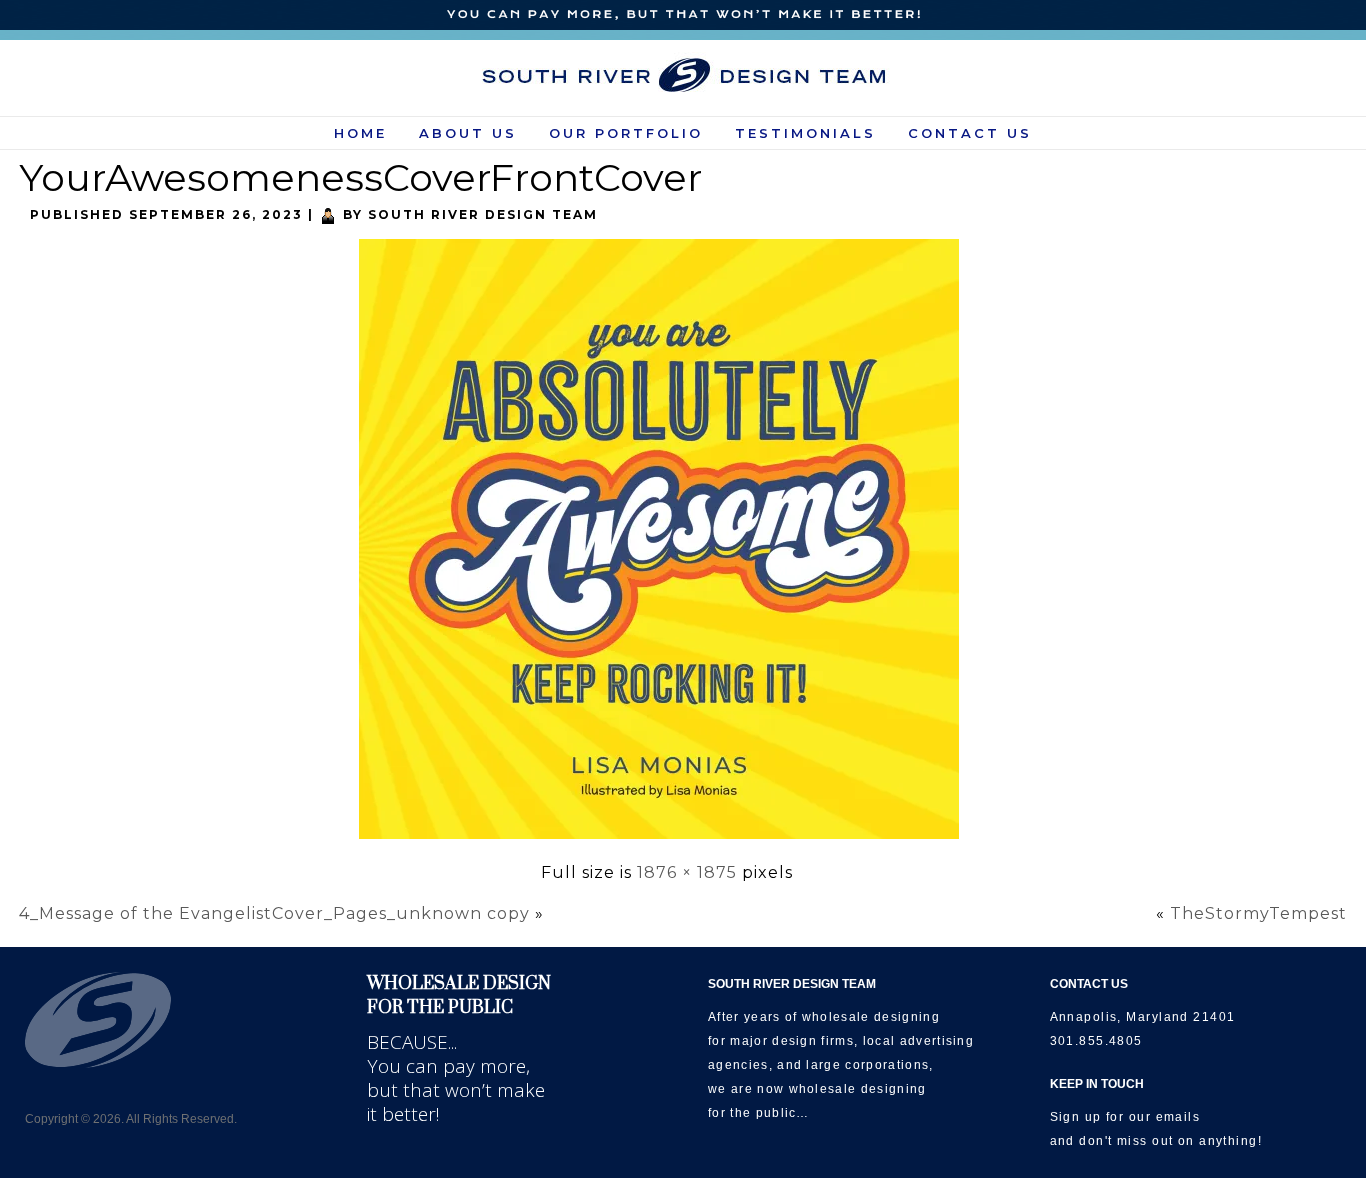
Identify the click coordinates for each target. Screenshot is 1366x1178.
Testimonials (805, 133)
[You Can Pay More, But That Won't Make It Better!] (683, 15)
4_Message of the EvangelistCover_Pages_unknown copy (274, 913)
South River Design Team (483, 214)
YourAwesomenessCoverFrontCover (360, 177)
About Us (468, 133)
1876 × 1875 (687, 872)
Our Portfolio (626, 133)
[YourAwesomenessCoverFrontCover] (666, 840)
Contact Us (970, 133)
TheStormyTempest (1258, 913)
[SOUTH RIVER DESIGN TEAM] (683, 75)
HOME (360, 133)
